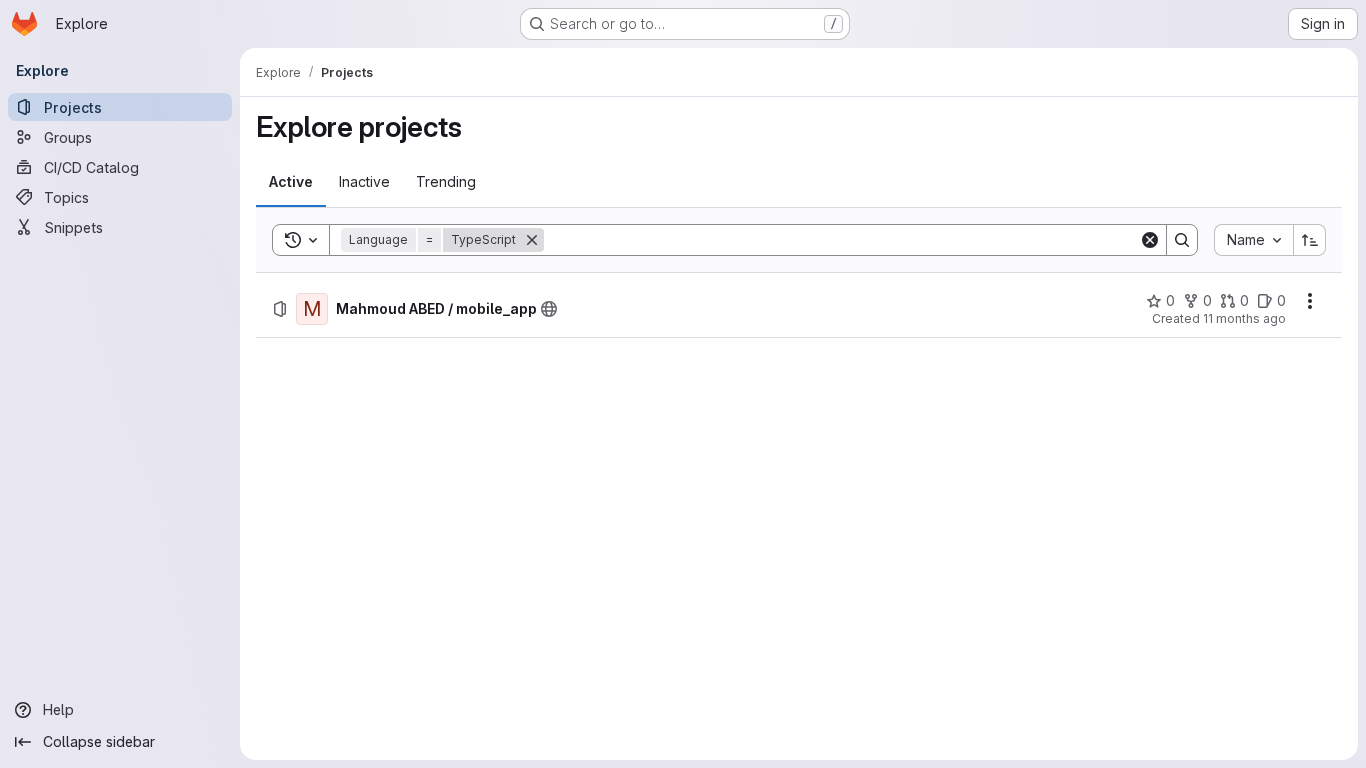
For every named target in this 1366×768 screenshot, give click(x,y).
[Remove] (532, 240)
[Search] (1182, 240)
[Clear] (1150, 240)
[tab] (291, 182)
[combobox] (1253, 240)
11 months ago (1244, 318)
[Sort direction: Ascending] (1310, 240)
